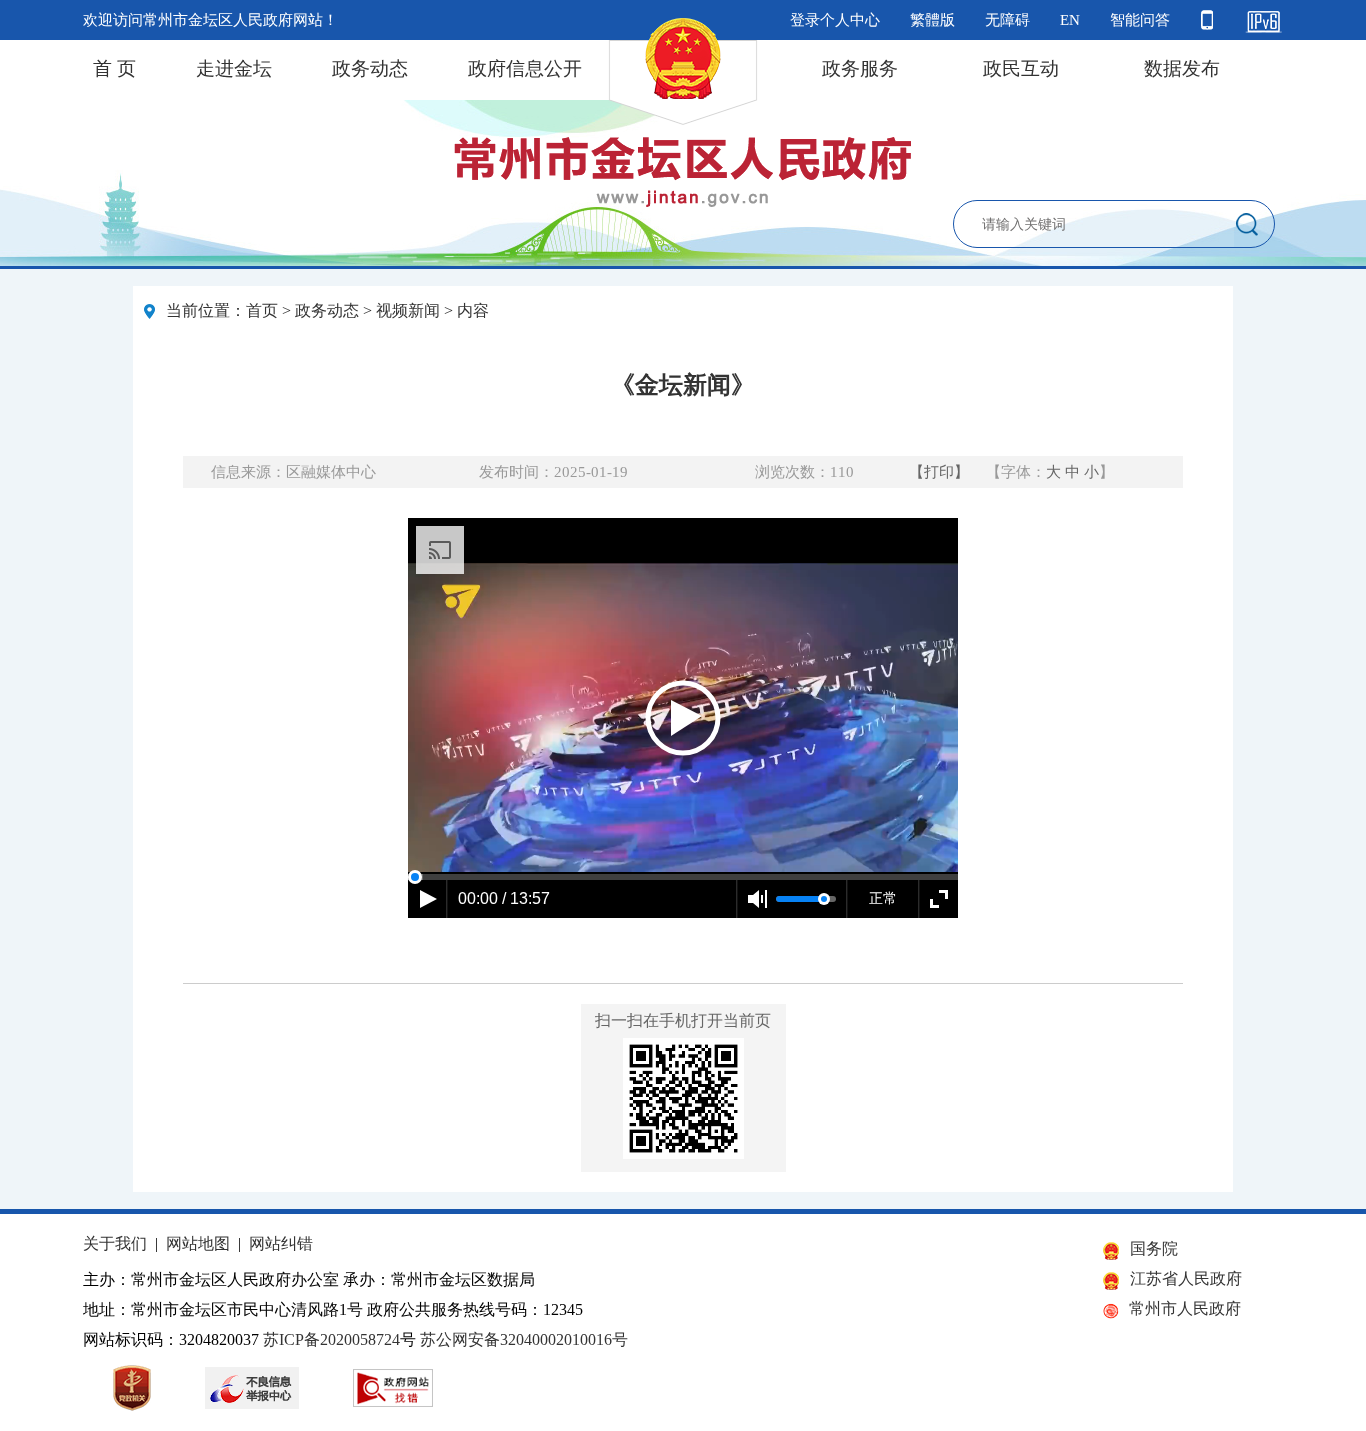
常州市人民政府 (1185, 1308)
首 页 (114, 68)
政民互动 (1021, 68)
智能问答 (1140, 20)
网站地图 (198, 1243)
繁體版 (932, 20)
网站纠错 (281, 1243)
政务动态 (370, 68)
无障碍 (1007, 20)
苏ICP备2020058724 (331, 1339)
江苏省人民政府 (1186, 1278)
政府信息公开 (525, 68)
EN (1070, 20)
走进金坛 (234, 68)
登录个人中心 (835, 20)
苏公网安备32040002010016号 (524, 1339)
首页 (262, 310)
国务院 (1154, 1248)
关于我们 (115, 1243)
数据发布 (1182, 68)
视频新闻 (408, 310)
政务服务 (860, 68)
